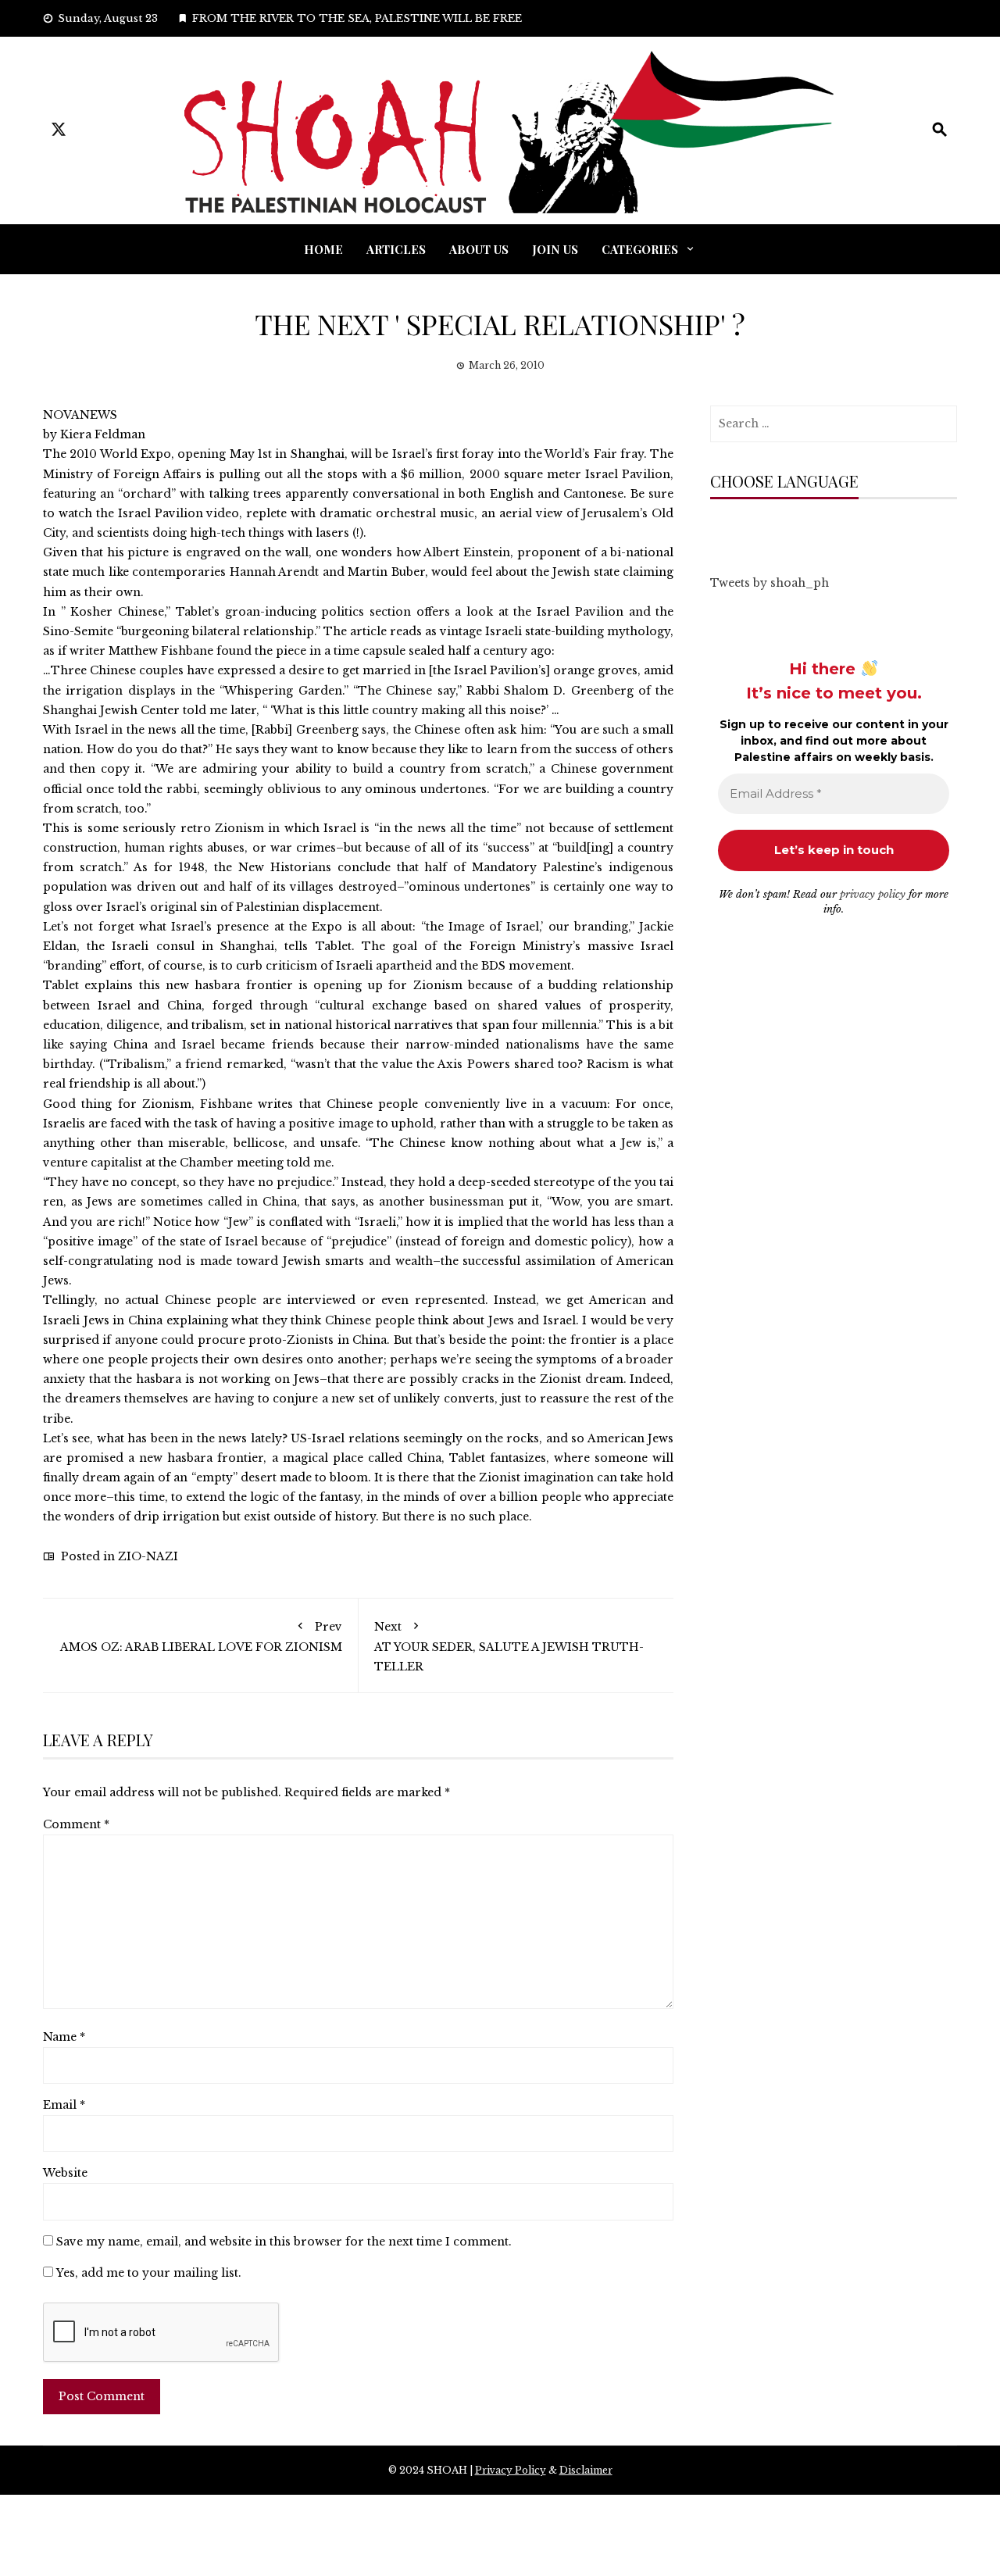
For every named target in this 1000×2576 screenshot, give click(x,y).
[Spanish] (827, 530)
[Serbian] (811, 530)
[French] (780, 530)
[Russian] (795, 530)
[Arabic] (717, 530)
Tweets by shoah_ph (770, 583)
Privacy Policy (511, 2470)
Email (64, 2105)
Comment (76, 1824)
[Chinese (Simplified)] (733, 530)
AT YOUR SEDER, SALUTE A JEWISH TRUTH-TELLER (509, 1647)
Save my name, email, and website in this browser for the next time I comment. (284, 2242)
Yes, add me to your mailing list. (147, 2273)
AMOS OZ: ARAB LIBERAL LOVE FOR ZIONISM (201, 1637)
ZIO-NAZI (148, 1556)
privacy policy (873, 894)
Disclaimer (586, 2470)
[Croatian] (748, 530)
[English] (764, 530)
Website (65, 2173)
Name (64, 2037)
